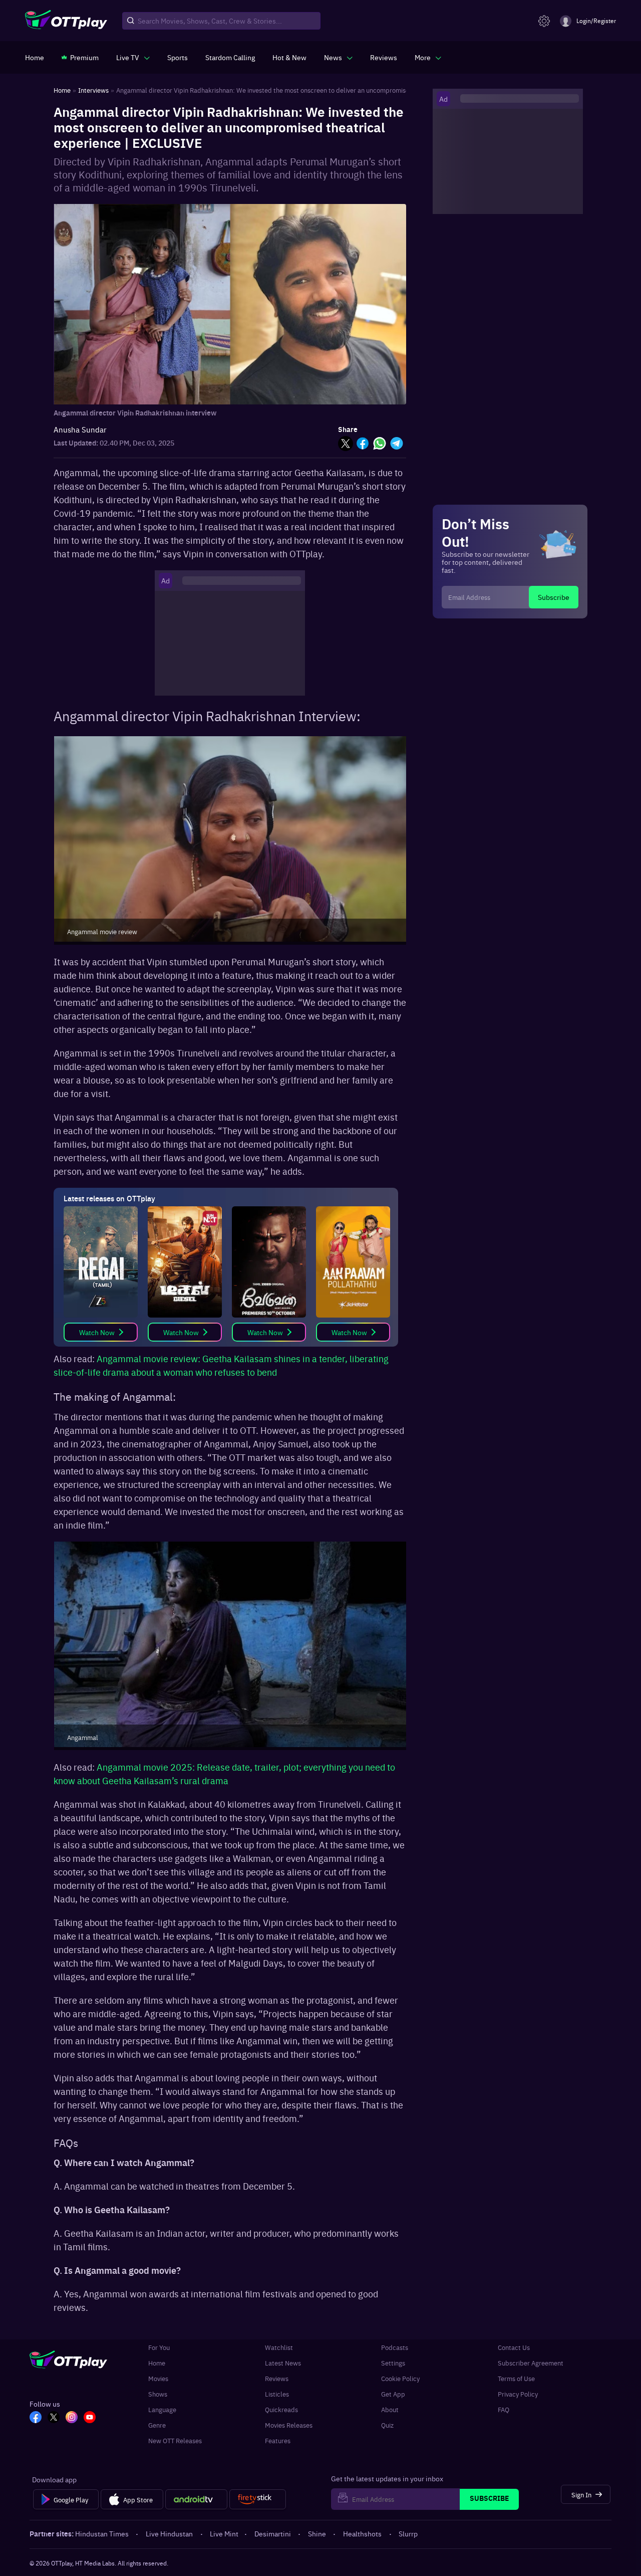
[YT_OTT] (90, 2418)
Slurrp (408, 2533)
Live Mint (224, 2533)
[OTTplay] (66, 21)
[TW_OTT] (54, 2418)
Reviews (277, 2378)
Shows (158, 2394)
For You (159, 2347)
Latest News (283, 2363)
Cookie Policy (400, 2378)
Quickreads (281, 2409)
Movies (158, 2378)
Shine (317, 2533)
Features (278, 2440)
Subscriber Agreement (531, 2363)
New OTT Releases (175, 2440)
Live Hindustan (169, 2533)
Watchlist (279, 2347)
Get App (393, 2394)
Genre (157, 2425)
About (390, 2409)
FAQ (504, 2409)
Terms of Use (516, 2378)
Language (162, 2409)
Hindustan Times (102, 2533)
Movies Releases (289, 2425)
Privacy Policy (518, 2394)
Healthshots (362, 2533)
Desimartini (273, 2533)
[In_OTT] (72, 2418)
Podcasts (395, 2347)
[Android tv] (196, 2499)
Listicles (277, 2394)
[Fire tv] (258, 2499)
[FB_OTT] (36, 2418)
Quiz (387, 2425)
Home (157, 2363)
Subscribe (554, 597)
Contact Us (514, 2347)
